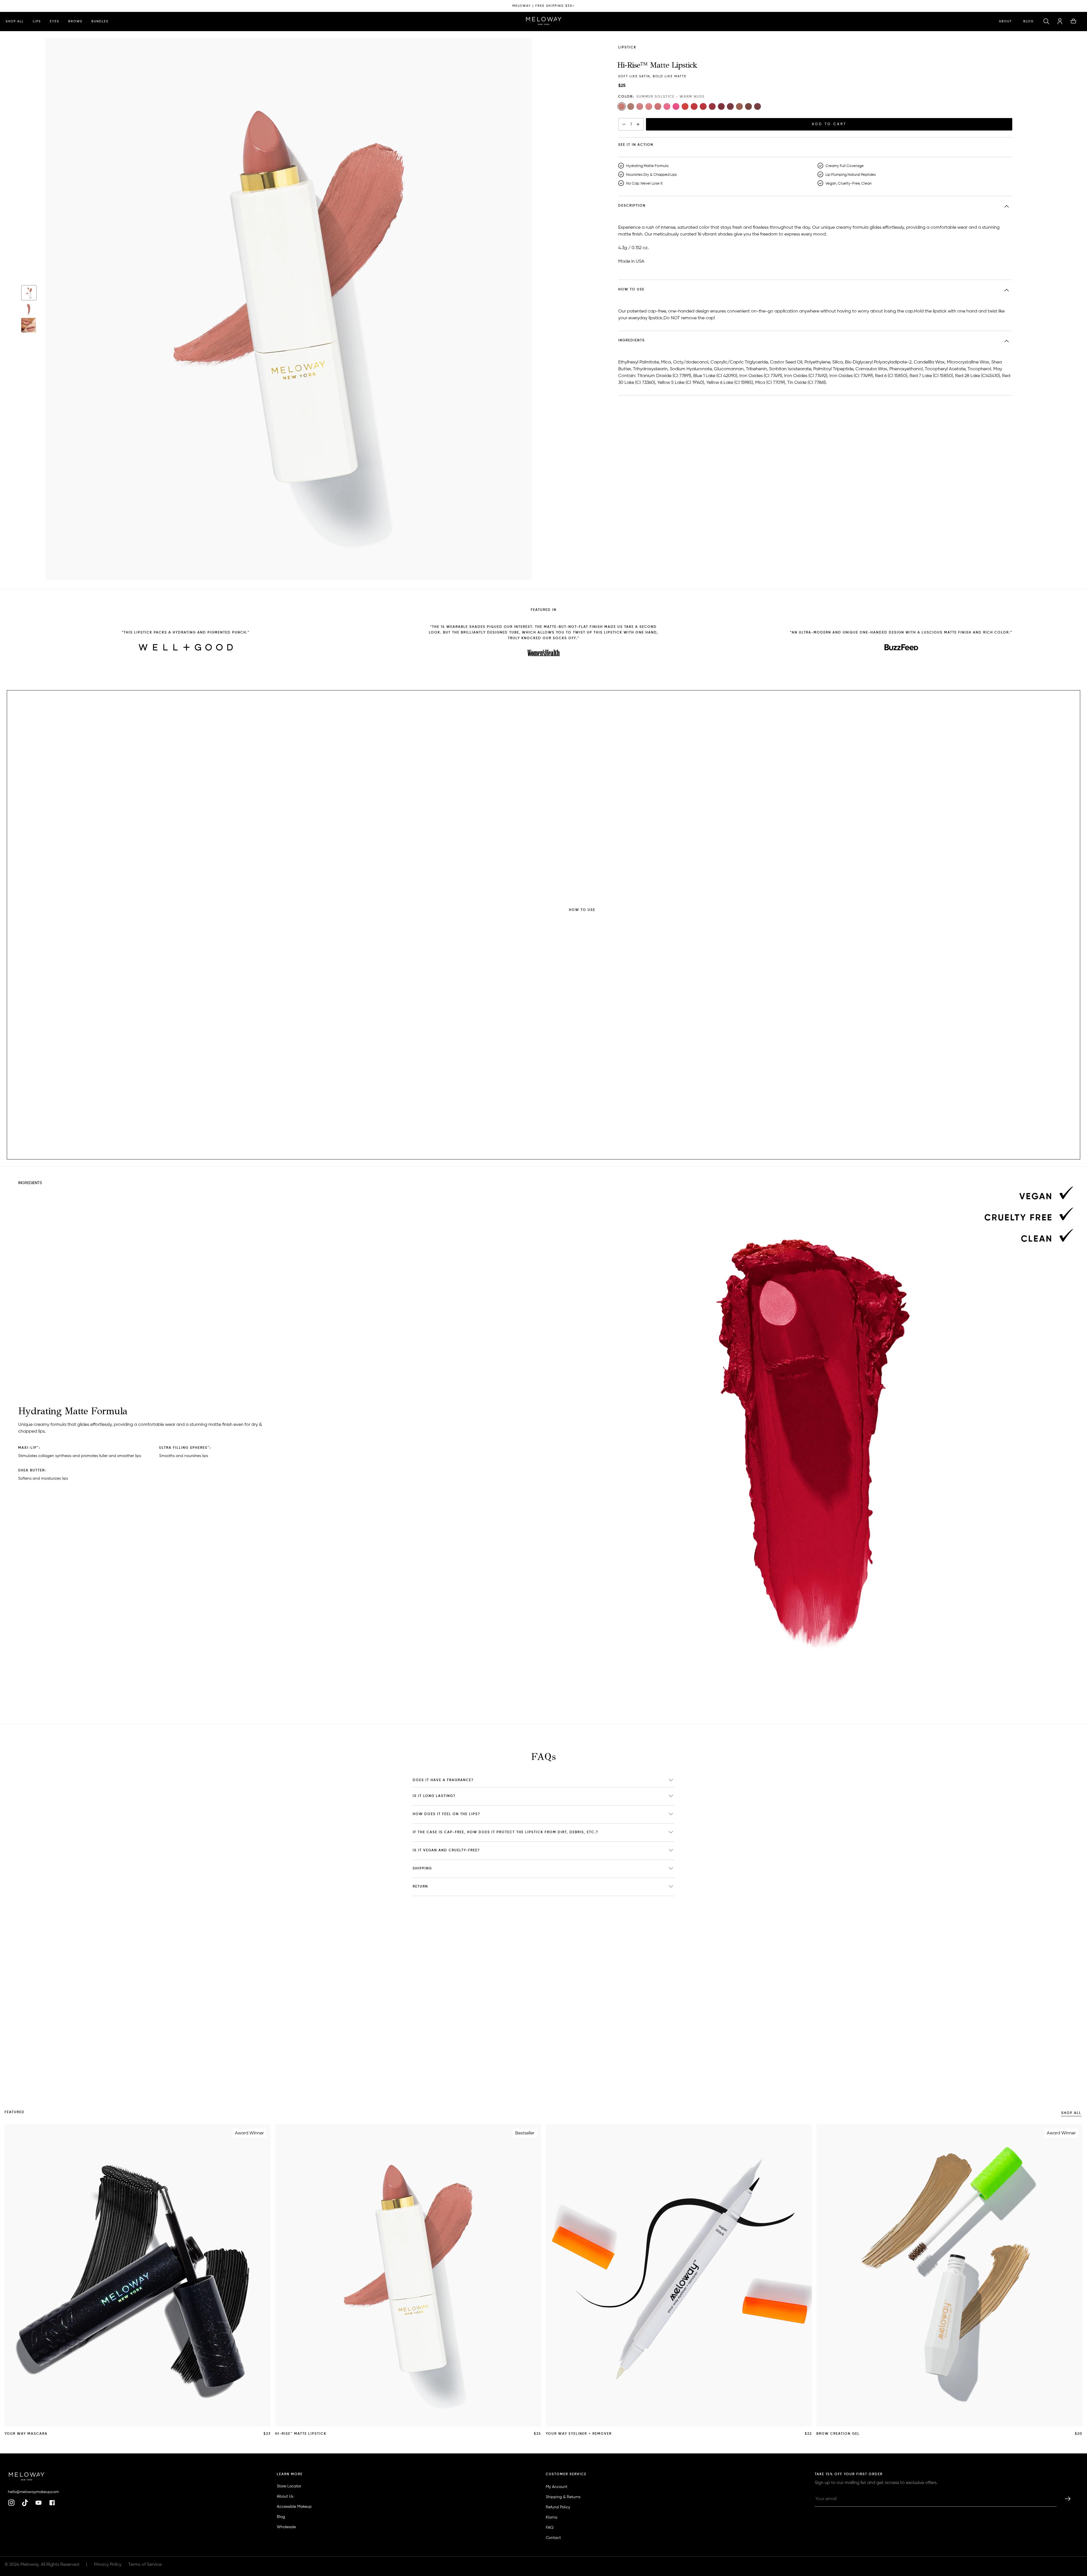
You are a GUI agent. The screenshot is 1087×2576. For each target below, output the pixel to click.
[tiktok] (25, 2503)
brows (75, 21)
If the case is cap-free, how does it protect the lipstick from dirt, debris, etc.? (506, 1832)
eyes (54, 21)
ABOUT (1005, 21)
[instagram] (11, 2503)
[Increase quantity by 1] (638, 124)
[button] (1046, 22)
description (632, 210)
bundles (100, 21)
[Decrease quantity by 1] (624, 124)
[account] (1060, 22)
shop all (15, 21)
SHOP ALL (1071, 2113)
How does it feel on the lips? (447, 1814)
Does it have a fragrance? (443, 1780)
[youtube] (38, 2503)
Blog (1029, 21)
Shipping (422, 1869)
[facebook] (52, 2503)
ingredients (632, 249)
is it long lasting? (434, 1796)
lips (37, 21)
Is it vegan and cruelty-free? (446, 1850)
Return (420, 1887)
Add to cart (829, 124)
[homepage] (544, 22)
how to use (631, 230)
